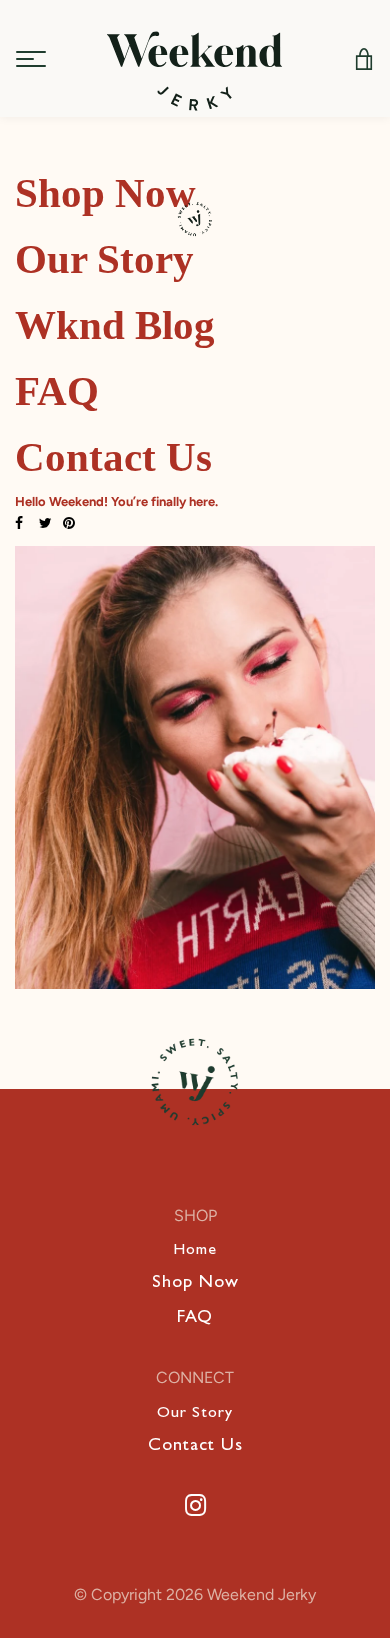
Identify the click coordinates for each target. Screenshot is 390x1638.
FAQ (195, 1319)
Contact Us (195, 1447)
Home (195, 1251)
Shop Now (195, 1284)
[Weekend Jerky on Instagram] (195, 1505)
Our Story (195, 1414)
